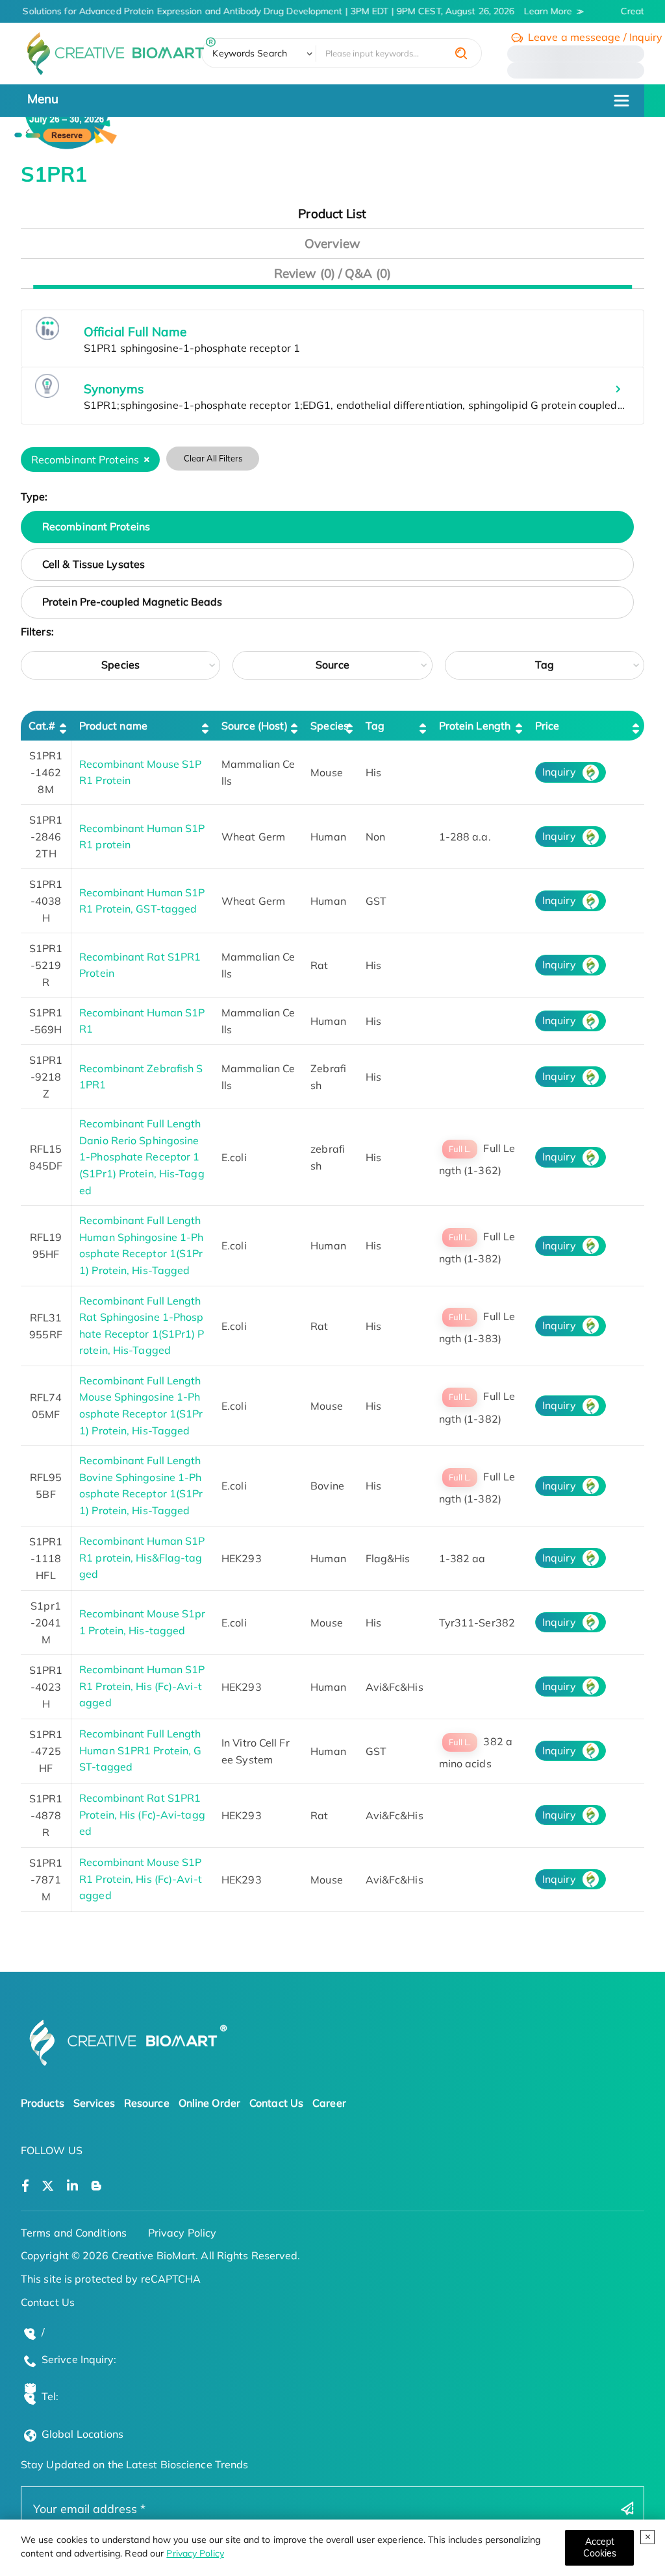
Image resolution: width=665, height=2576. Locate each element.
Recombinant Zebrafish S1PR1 (141, 1077)
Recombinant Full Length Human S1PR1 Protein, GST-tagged (140, 1750)
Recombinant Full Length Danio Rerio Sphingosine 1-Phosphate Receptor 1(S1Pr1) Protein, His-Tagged (142, 1157)
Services (94, 2103)
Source (332, 665)
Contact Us (276, 2103)
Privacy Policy (195, 2553)
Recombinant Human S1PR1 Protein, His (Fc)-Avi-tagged (142, 1686)
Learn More (540, 11)
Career (329, 2103)
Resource (147, 2103)
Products (43, 2103)
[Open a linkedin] (72, 2186)
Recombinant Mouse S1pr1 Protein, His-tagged (142, 1622)
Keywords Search (250, 53)
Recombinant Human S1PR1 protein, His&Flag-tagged (142, 1557)
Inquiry (559, 772)
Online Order (209, 2103)
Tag (545, 665)
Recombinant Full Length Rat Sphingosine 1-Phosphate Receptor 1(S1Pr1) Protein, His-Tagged (142, 1326)
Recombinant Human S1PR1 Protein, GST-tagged (142, 901)
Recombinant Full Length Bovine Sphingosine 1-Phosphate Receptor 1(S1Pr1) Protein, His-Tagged (141, 1485)
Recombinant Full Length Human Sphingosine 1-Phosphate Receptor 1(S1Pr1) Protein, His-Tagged (141, 1245)
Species (120, 665)
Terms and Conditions (74, 2233)
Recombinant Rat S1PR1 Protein (140, 965)
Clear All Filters (213, 458)
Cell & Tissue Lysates (94, 564)
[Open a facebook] (25, 2186)
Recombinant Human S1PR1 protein (142, 837)
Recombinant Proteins (96, 526)
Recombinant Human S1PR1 (142, 1021)
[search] (461, 53)
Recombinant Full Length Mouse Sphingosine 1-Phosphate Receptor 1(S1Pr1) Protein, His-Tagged (141, 1405)
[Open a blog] (96, 2186)
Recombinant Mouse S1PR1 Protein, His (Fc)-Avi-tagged (141, 1879)
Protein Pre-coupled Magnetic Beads (132, 602)
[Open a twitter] (48, 2186)
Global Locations (83, 2434)
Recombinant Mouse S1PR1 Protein (140, 772)
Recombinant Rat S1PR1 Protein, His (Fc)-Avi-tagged (142, 1814)
